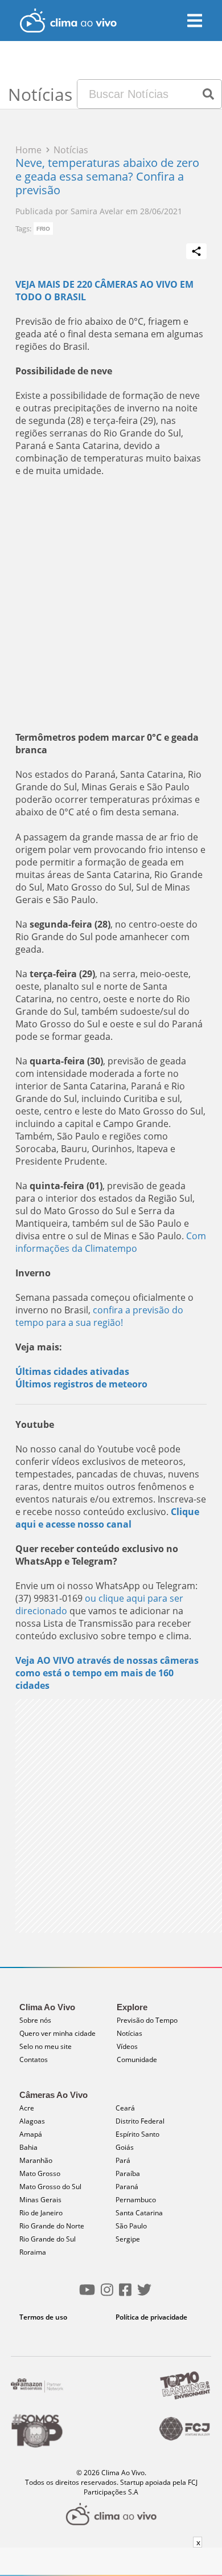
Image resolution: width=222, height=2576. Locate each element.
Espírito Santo (137, 2134)
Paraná (127, 2187)
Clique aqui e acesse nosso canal (107, 1518)
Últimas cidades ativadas (72, 1371)
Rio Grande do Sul (48, 2239)
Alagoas (32, 2121)
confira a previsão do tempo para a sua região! (99, 1316)
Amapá (31, 2134)
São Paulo (131, 2226)
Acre (27, 2108)
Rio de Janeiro (41, 2213)
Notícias (129, 2033)
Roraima (33, 2252)
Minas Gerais (40, 2200)
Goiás (125, 2147)
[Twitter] (144, 2294)
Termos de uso (43, 2317)
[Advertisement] (111, 604)
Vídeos (127, 2046)
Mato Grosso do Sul (50, 2187)
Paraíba (128, 2173)
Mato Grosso (40, 2173)
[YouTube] (87, 2294)
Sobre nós (35, 2020)
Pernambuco (136, 2200)
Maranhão (36, 2160)
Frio (43, 229)
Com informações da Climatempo (111, 1242)
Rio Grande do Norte (52, 2226)
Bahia (28, 2147)
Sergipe (128, 2239)
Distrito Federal (140, 2121)
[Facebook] (125, 2294)
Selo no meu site (46, 2046)
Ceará (125, 2108)
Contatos (34, 2059)
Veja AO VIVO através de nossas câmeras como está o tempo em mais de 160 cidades (107, 1673)
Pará (123, 2160)
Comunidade (137, 2059)
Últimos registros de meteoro (81, 1384)
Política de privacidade (151, 2317)
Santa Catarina (139, 2213)
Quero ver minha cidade (57, 2033)
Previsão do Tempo (147, 2020)
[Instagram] (107, 2294)
